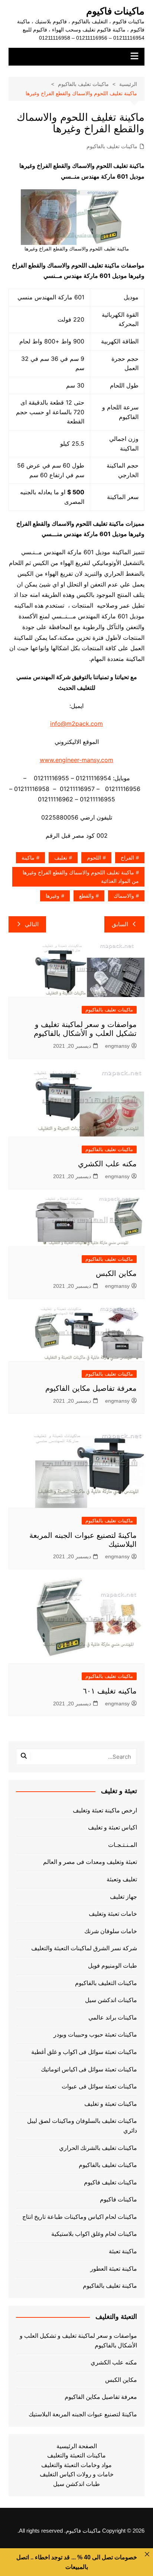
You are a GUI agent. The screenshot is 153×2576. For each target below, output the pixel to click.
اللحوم (94, 858)
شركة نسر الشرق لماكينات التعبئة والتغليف (84, 1948)
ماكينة (28, 858)
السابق (120, 924)
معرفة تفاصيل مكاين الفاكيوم (91, 1388)
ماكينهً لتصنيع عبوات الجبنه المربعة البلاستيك (83, 2414)
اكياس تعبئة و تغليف (113, 1827)
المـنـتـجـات (123, 1845)
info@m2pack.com (76, 724)
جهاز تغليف (123, 1897)
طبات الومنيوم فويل (113, 1966)
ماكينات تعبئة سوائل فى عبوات (99, 2086)
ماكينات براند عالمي (113, 2017)
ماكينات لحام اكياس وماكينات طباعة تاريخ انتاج (80, 2217)
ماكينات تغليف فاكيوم (110, 2182)
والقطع (87, 896)
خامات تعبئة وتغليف (113, 1914)
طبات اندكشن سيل (76, 2484)
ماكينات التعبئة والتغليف (76, 2455)
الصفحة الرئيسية (77, 2446)
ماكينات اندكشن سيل (111, 2000)
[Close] (147, 2554)
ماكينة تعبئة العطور (114, 2269)
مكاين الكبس (116, 1273)
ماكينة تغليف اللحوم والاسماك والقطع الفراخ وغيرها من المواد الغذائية (81, 877)
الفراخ (127, 858)
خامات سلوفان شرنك (111, 1931)
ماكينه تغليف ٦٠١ (110, 1691)
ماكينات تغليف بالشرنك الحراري (98, 2148)
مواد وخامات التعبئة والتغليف (76, 2465)
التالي (32, 924)
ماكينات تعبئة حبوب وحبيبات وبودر (95, 2035)
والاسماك (124, 896)
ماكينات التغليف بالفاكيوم (106, 1983)
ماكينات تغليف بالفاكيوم (112, 146)
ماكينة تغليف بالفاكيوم (110, 2286)
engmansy (117, 1046)
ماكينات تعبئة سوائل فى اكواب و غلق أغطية (84, 2052)
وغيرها (53, 896)
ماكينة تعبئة (123, 2251)
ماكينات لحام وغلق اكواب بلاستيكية (94, 2234)
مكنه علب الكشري (107, 1164)
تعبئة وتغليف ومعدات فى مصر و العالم (90, 1862)
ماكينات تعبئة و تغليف (111, 2104)
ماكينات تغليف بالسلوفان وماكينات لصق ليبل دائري (82, 2126)
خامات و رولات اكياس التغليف (77, 2474)
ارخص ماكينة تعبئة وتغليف (105, 1810)
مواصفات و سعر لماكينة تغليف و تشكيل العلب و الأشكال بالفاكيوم (78, 2341)
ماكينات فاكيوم (115, 11)
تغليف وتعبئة (122, 1879)
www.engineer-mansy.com (76, 760)
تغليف (61, 858)
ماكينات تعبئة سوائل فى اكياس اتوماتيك (89, 2069)
